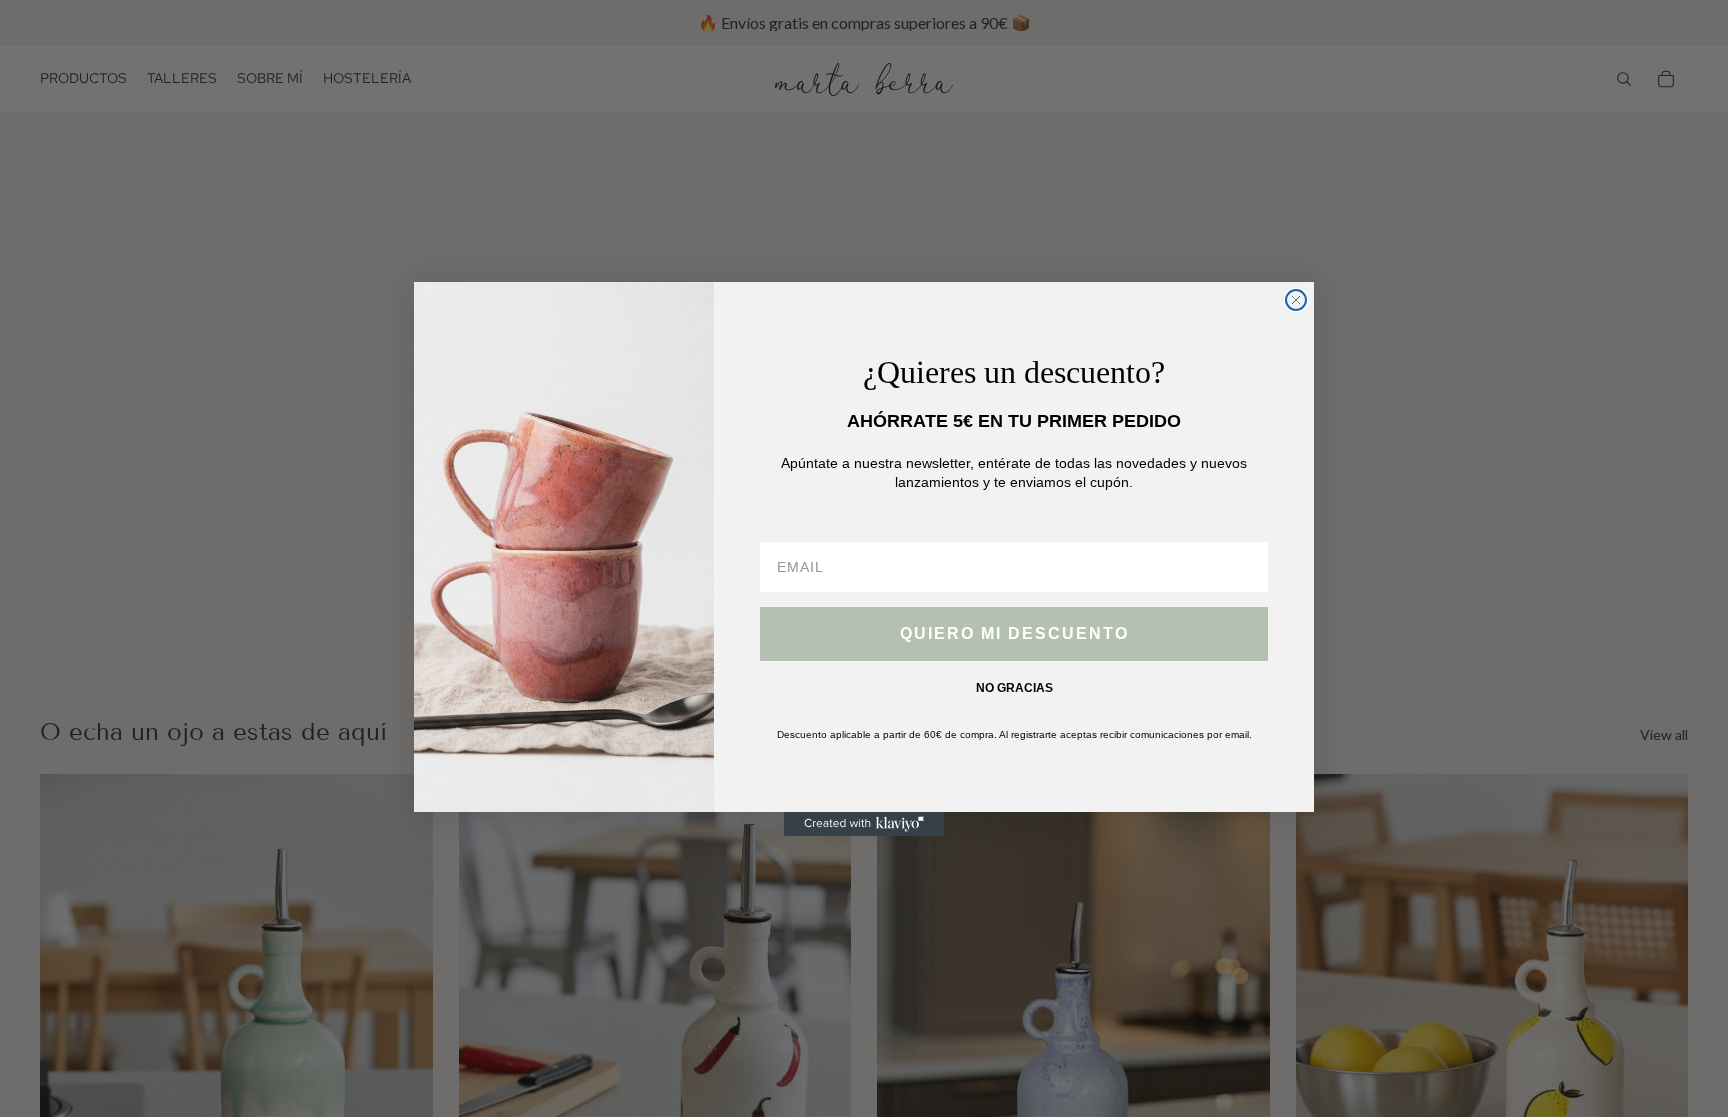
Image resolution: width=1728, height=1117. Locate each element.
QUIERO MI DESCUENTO (1014, 633)
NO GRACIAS (1014, 688)
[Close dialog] (1296, 300)
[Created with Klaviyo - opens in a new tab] (864, 824)
